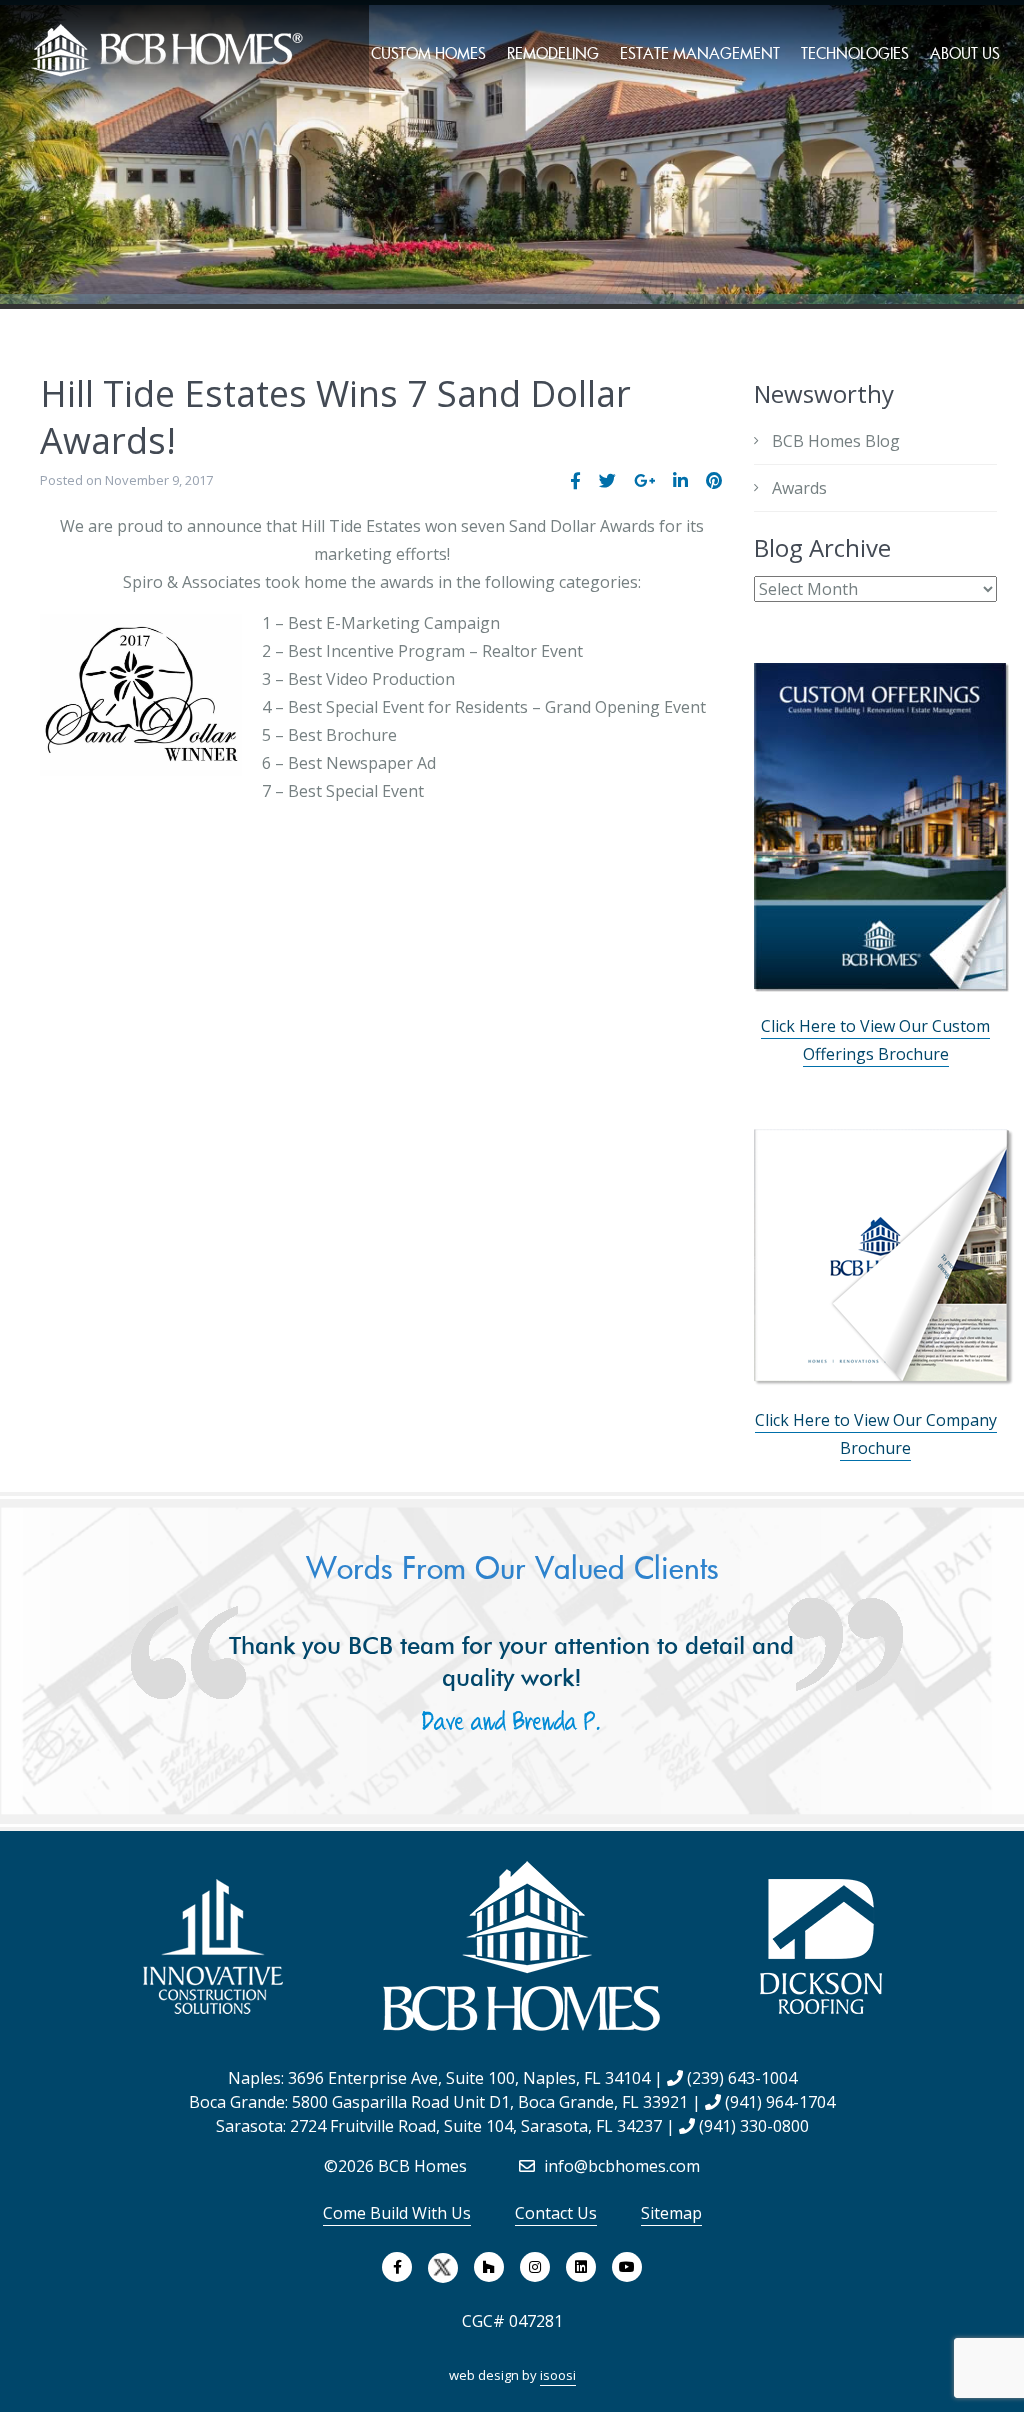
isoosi (558, 2375)
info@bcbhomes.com (620, 2166)
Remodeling (553, 53)
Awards (799, 488)
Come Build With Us (397, 2213)
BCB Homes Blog (836, 441)
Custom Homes (428, 53)
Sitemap (671, 2213)
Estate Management (700, 53)
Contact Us (556, 2213)
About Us (965, 53)
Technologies (855, 53)
